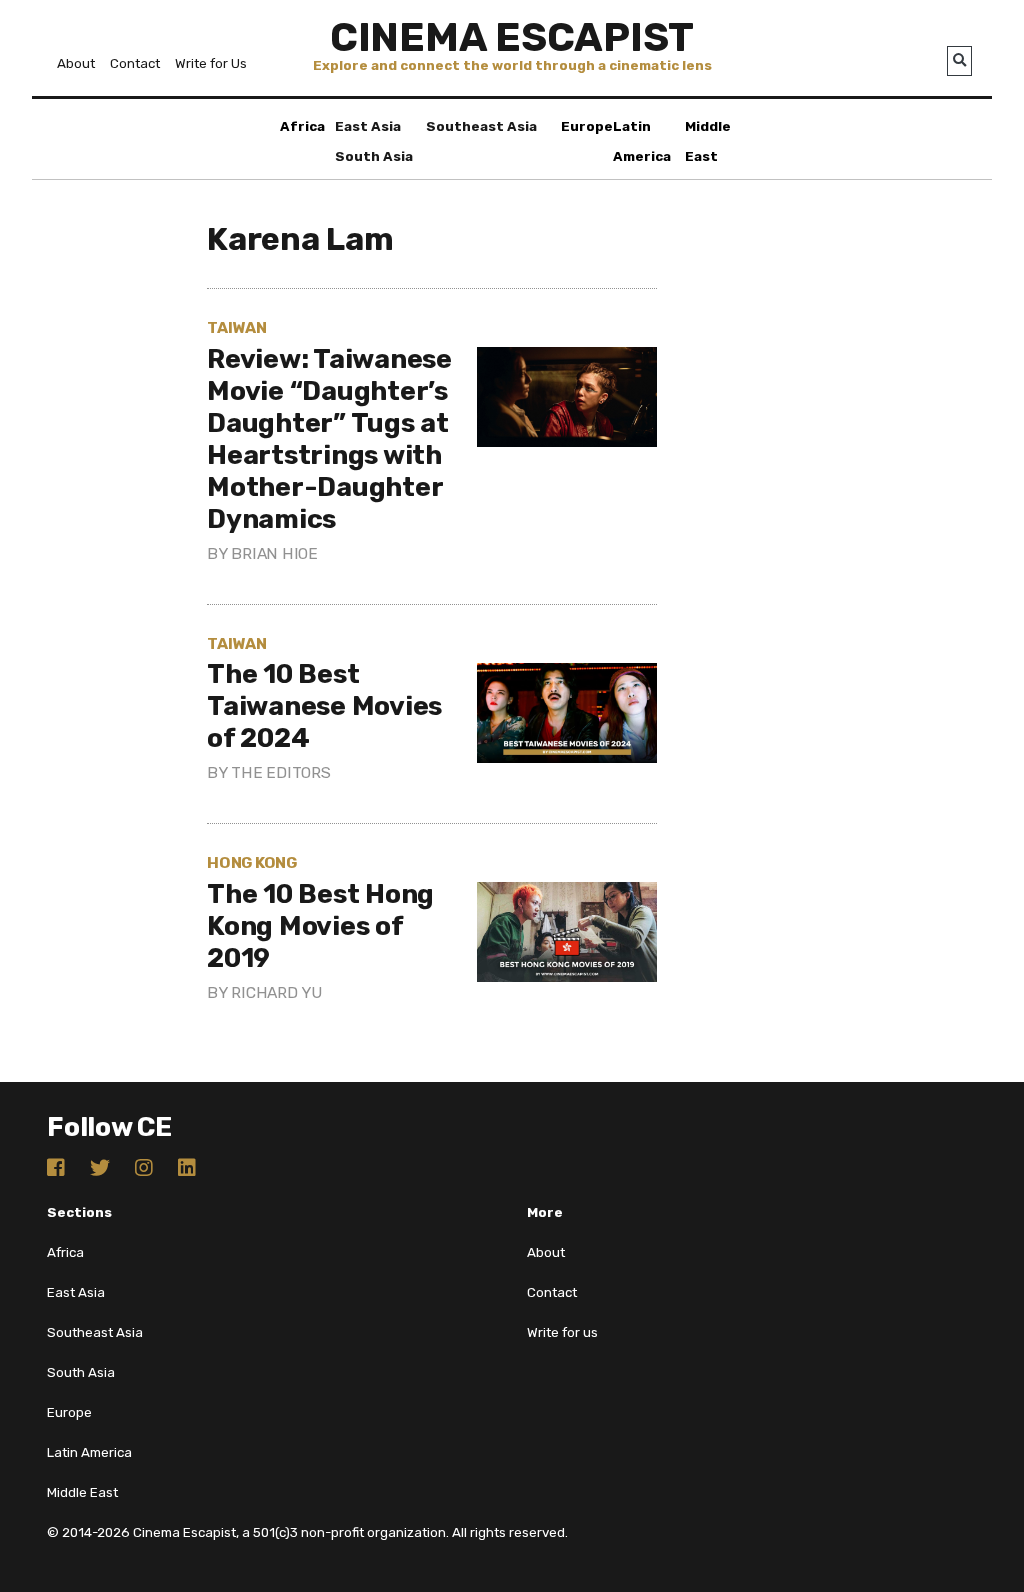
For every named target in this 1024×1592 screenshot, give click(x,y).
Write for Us (211, 63)
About (76, 63)
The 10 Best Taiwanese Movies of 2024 (324, 706)
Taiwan (237, 327)
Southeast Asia (481, 126)
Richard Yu (276, 992)
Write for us (562, 1332)
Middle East (82, 1492)
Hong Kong (252, 862)
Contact (135, 63)
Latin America (89, 1452)
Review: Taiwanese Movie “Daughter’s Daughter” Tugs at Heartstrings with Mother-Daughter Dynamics (329, 439)
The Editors (280, 772)
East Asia (368, 126)
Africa (302, 126)
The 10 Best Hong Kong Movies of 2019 (320, 926)
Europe (587, 126)
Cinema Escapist (512, 37)
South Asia (374, 156)
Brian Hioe (274, 553)
